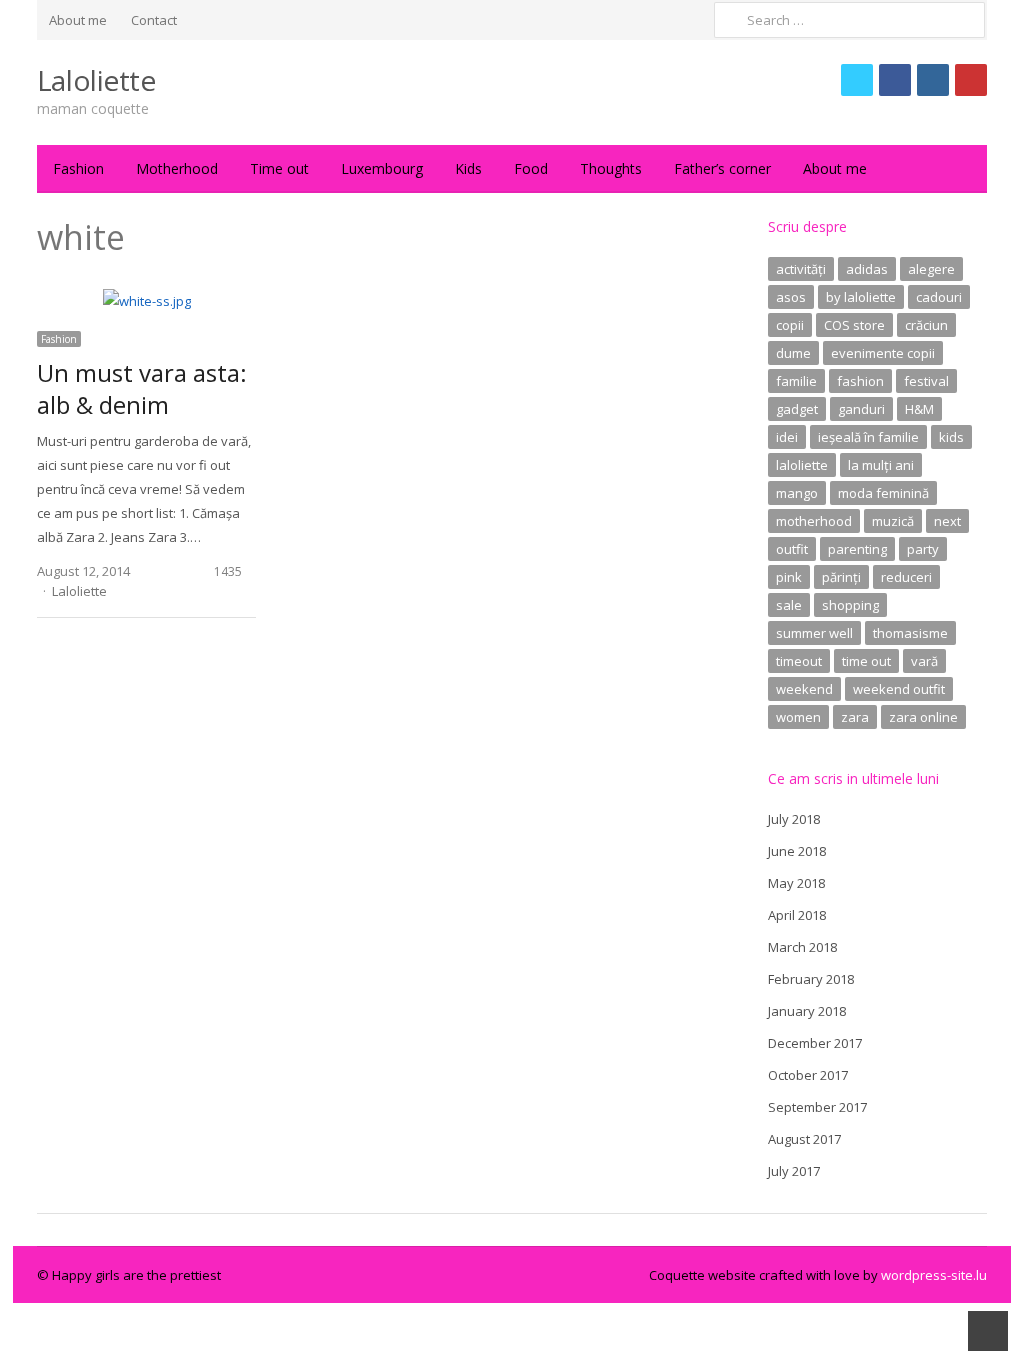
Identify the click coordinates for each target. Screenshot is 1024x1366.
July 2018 (794, 819)
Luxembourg (382, 168)
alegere (931, 269)
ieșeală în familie (868, 437)
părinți (841, 577)
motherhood (814, 521)
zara (855, 717)
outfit (792, 549)
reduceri (906, 577)
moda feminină (883, 493)
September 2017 (817, 1107)
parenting (857, 549)
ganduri (861, 409)
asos (791, 297)
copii (790, 325)
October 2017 (808, 1075)
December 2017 (815, 1043)
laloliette (802, 465)
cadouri (939, 297)
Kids (468, 168)
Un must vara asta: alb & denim (142, 388)
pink (789, 577)
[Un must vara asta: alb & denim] (147, 301)
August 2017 (804, 1139)
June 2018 (797, 851)
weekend (804, 689)
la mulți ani (881, 465)
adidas (867, 269)
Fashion (78, 168)
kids (951, 437)
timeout (799, 661)
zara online (923, 717)
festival (926, 381)
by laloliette (861, 297)
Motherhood (177, 168)
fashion (860, 381)
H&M (919, 409)
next (947, 521)
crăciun (926, 325)
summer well (814, 633)
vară (924, 661)
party (923, 549)
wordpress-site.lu (934, 1275)
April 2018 (797, 915)
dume (793, 353)
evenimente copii (883, 353)
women (798, 717)
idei (787, 437)
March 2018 (802, 947)
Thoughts (611, 168)
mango (797, 493)
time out (866, 661)
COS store (854, 325)
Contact (154, 20)
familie (796, 381)
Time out (279, 168)
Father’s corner (722, 168)
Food (531, 168)
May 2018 (796, 883)
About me (78, 20)
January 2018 (807, 1011)
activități (801, 269)
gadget (797, 409)
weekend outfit (899, 689)
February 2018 (811, 979)
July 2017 (794, 1171)
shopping (850, 605)
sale (789, 605)
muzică (893, 521)
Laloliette (96, 80)
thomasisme (910, 633)
